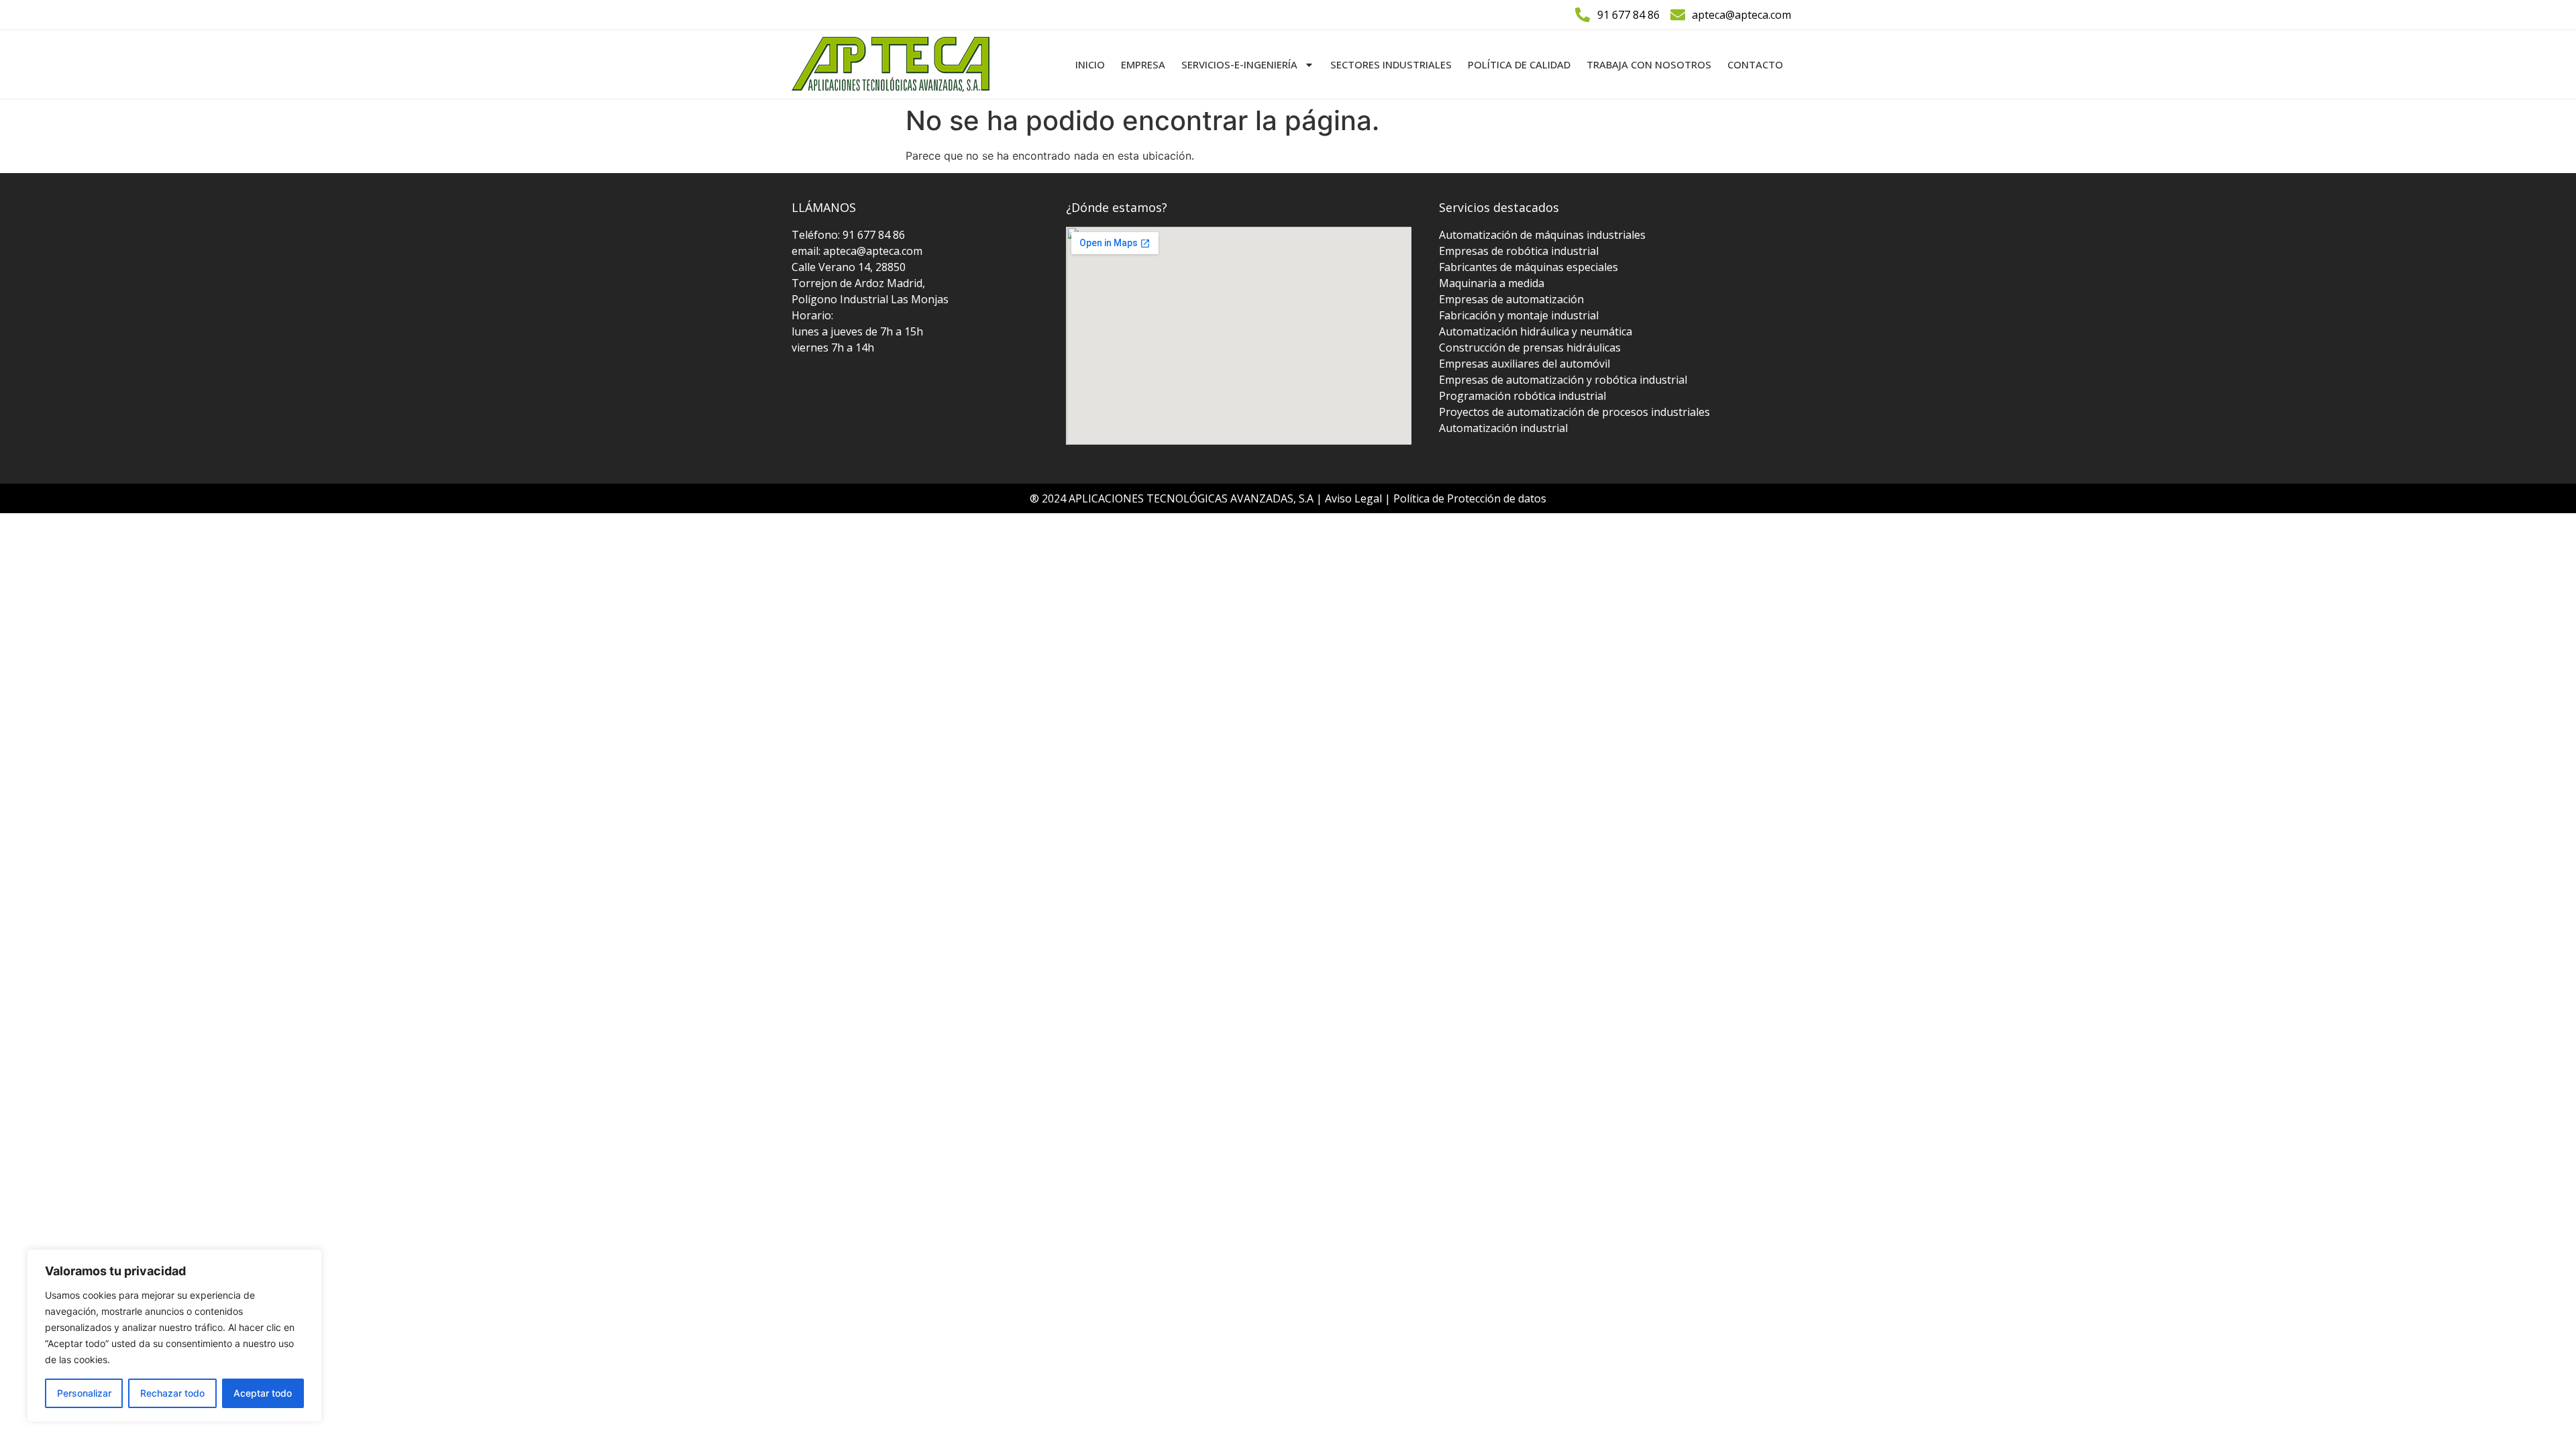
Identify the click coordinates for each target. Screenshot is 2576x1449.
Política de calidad (1519, 64)
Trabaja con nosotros (1649, 64)
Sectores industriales (1391, 64)
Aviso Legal (1355, 498)
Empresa (1143, 64)
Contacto (1755, 64)
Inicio (1090, 64)
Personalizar (84, 1393)
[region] (174, 1336)
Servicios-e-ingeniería (1239, 64)
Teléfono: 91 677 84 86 (848, 235)
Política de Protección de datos (1470, 498)
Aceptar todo (263, 1393)
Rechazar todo (172, 1393)
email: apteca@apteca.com (857, 251)
